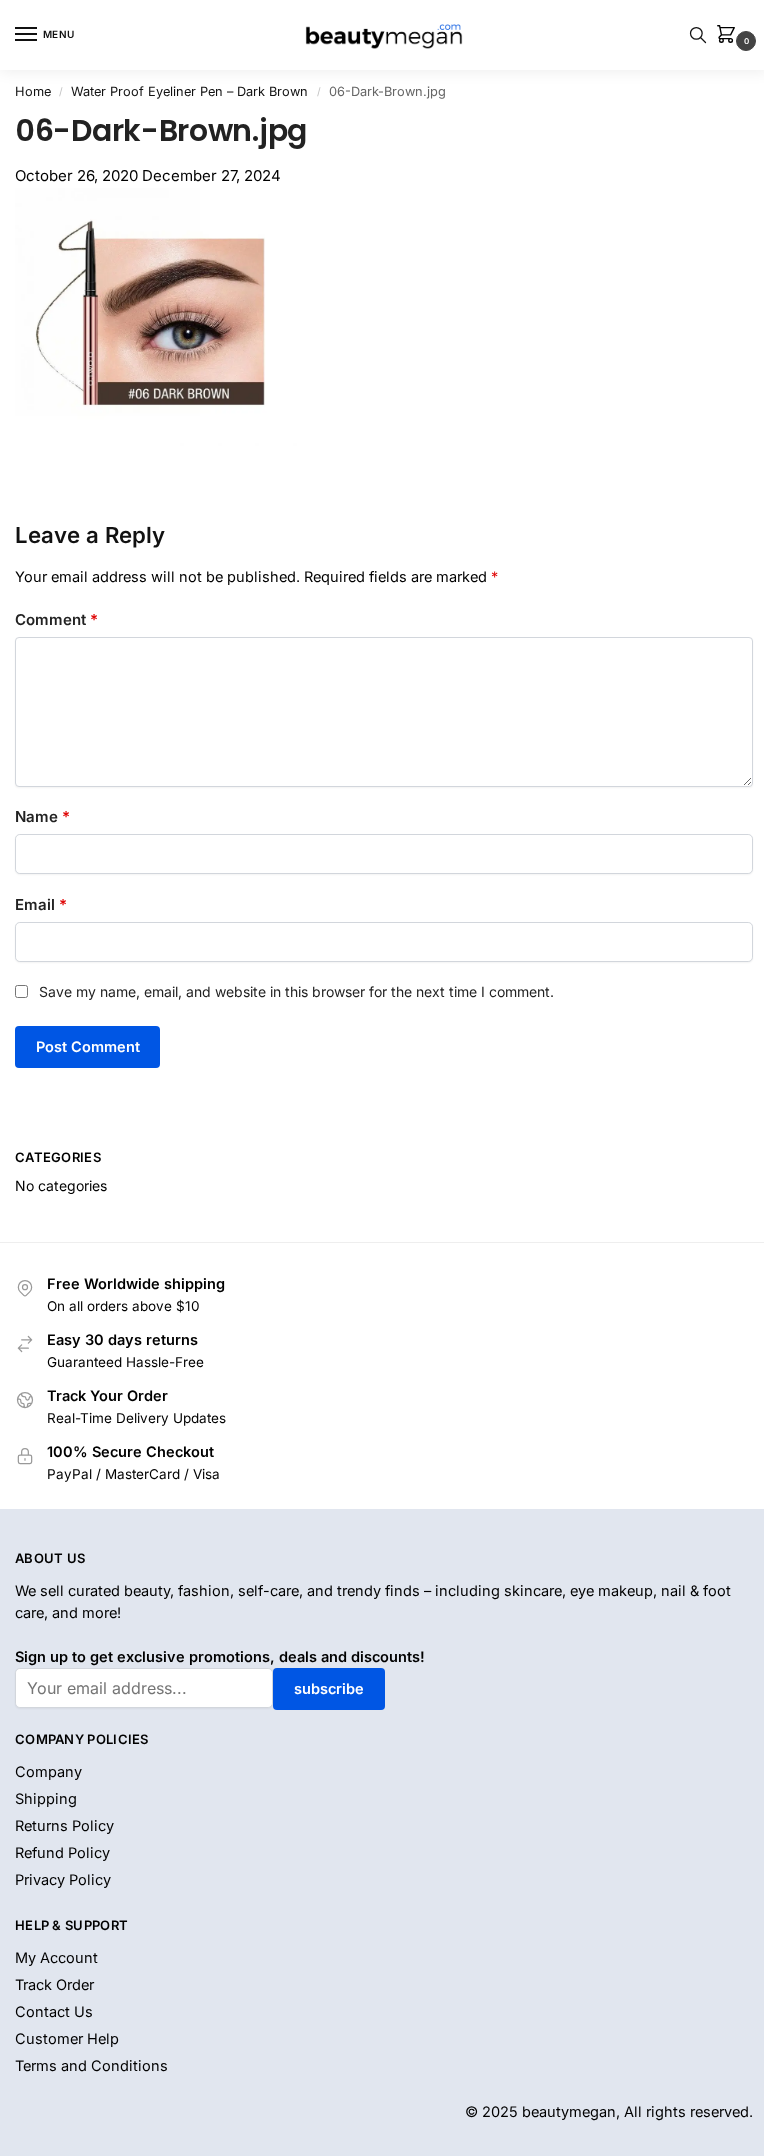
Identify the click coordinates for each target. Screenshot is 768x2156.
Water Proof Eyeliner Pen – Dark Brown (189, 91)
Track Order (54, 1985)
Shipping (46, 1799)
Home (33, 91)
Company (48, 1772)
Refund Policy (62, 1853)
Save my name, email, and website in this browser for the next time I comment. (296, 991)
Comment (56, 619)
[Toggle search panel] (698, 35)
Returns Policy (64, 1826)
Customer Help (67, 2039)
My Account (56, 1958)
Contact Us (54, 2012)
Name (42, 816)
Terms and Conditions (91, 2066)
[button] (730, 35)
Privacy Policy (63, 1880)
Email (41, 904)
